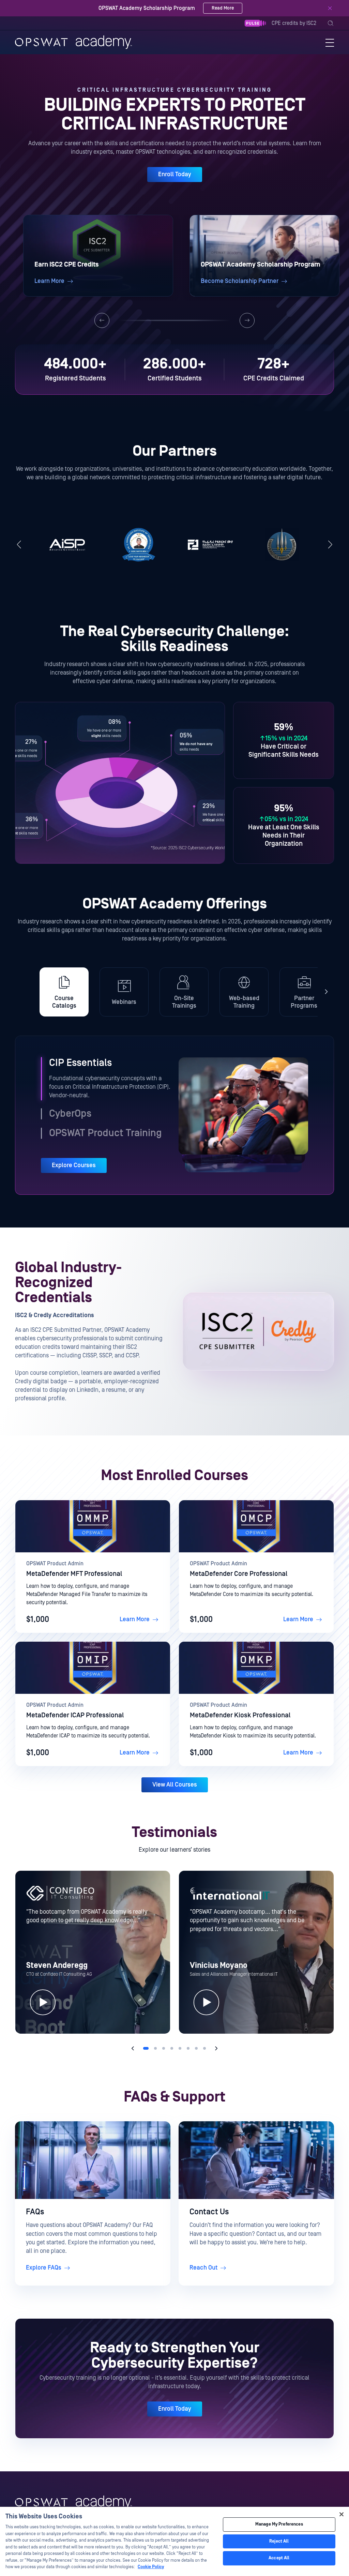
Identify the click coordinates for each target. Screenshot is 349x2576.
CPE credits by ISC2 (294, 23)
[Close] (330, 8)
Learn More (135, 1619)
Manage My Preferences (279, 2524)
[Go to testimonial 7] (196, 2048)
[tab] (64, 992)
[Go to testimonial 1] (146, 2048)
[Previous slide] (102, 320)
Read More (223, 8)
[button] (98, 256)
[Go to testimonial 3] (164, 2048)
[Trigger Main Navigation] (330, 42)
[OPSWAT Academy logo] (73, 42)
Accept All (279, 2558)
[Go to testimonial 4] (172, 2048)
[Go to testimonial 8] (204, 2048)
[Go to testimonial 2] (155, 2048)
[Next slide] (247, 320)
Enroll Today (175, 174)
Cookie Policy (151, 2567)
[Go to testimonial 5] (180, 2048)
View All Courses (175, 1785)
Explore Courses (74, 1165)
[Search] (331, 23)
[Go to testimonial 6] (188, 2048)
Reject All (279, 2541)
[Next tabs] (326, 992)
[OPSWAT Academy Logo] (73, 2502)
